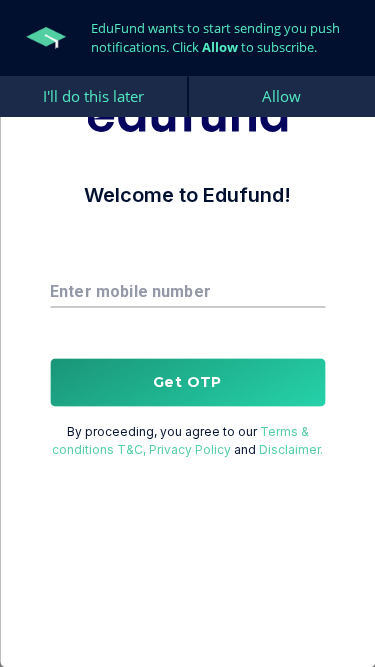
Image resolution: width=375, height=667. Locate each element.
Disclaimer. (291, 448)
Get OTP (187, 382)
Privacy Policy (190, 448)
